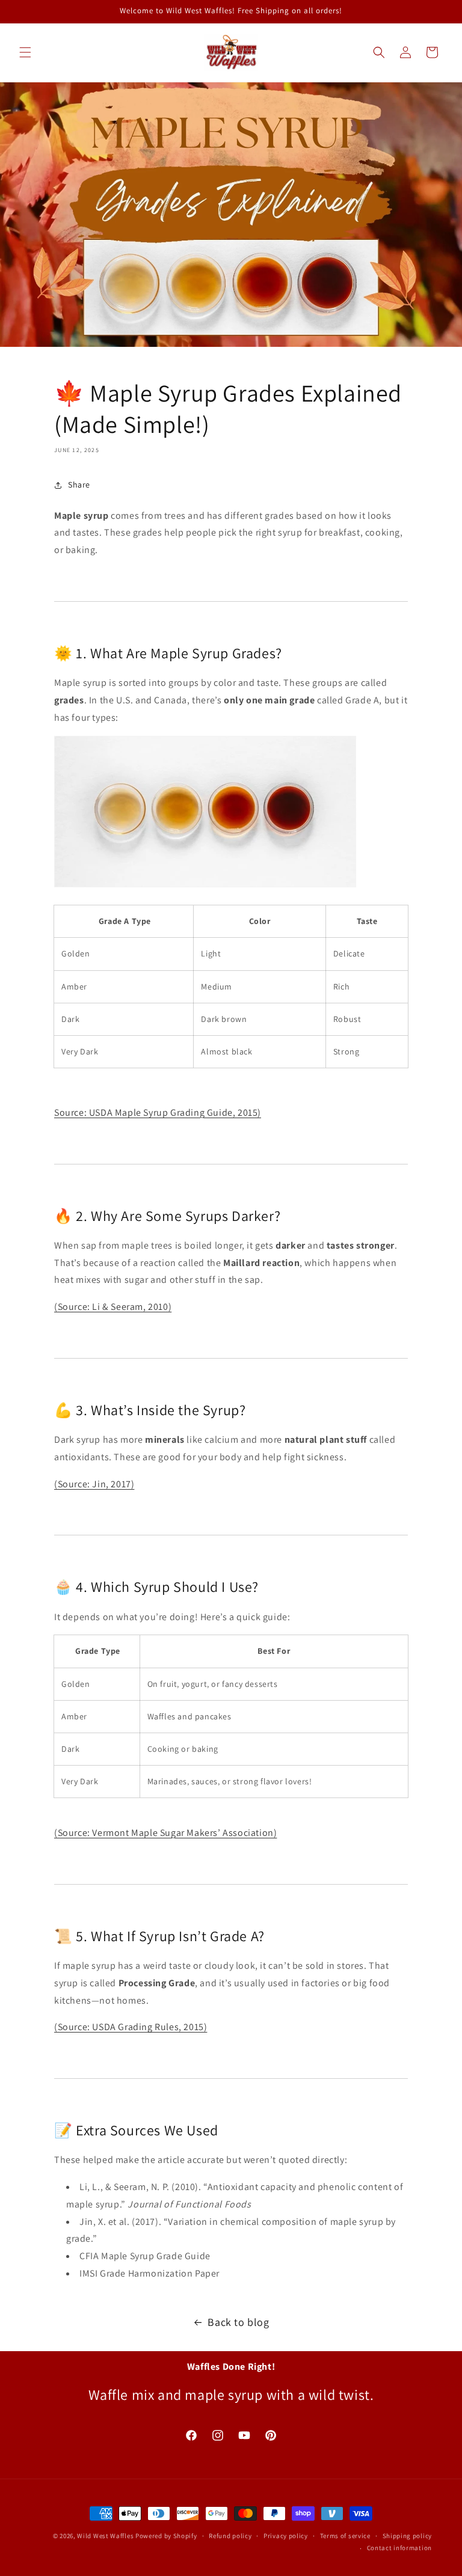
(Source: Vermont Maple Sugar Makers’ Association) (165, 1833)
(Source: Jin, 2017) (94, 1484)
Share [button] (79, 485)
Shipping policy (408, 2536)
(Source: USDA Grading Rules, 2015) (131, 2027)
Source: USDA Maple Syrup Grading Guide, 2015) (158, 1112)
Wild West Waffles (105, 2536)
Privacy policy (286, 2536)
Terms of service (345, 2536)
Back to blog (238, 2322)
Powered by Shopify (166, 2536)
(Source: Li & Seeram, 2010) (113, 1307)
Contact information (399, 2548)
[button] (25, 52)
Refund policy (230, 2536)
